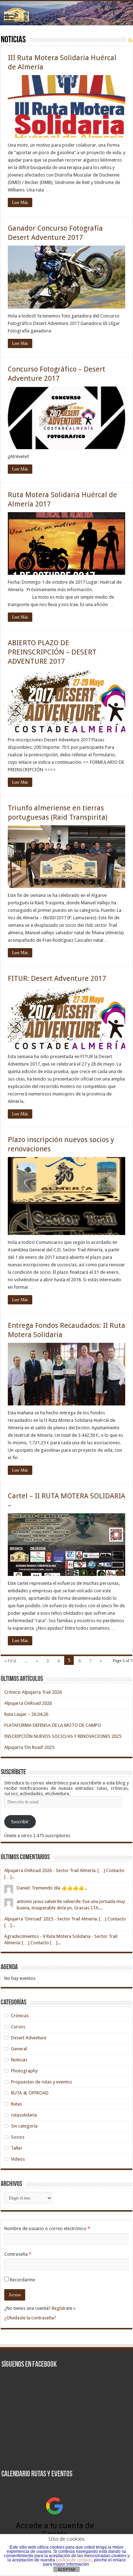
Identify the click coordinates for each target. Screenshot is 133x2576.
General (19, 2049)
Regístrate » (64, 2308)
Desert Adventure (29, 2038)
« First (10, 1661)
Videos (18, 2159)
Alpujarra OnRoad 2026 (28, 1703)
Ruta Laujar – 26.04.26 (26, 1714)
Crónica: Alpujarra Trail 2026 (33, 1692)
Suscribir (20, 1822)
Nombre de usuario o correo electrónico (47, 2228)
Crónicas (20, 2016)
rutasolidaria (24, 2115)
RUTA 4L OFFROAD (30, 2093)
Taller (17, 2148)
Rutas (16, 2104)
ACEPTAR (67, 2570)
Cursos (18, 2027)
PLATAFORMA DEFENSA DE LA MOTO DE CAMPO (53, 1725)
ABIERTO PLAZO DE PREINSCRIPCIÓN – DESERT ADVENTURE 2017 (52, 652)
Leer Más (20, 203)
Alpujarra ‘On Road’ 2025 (29, 1747)
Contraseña (18, 2254)
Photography (24, 2071)
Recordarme (23, 2280)
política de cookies (74, 2560)
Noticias (19, 2060)
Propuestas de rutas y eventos (41, 2082)
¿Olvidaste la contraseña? (30, 2318)
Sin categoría (24, 2126)
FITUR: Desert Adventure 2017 (57, 978)
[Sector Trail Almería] (66, 13)
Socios (18, 2137)
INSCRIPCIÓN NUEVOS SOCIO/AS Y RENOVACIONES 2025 (63, 1736)
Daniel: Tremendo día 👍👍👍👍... (52, 1888)
